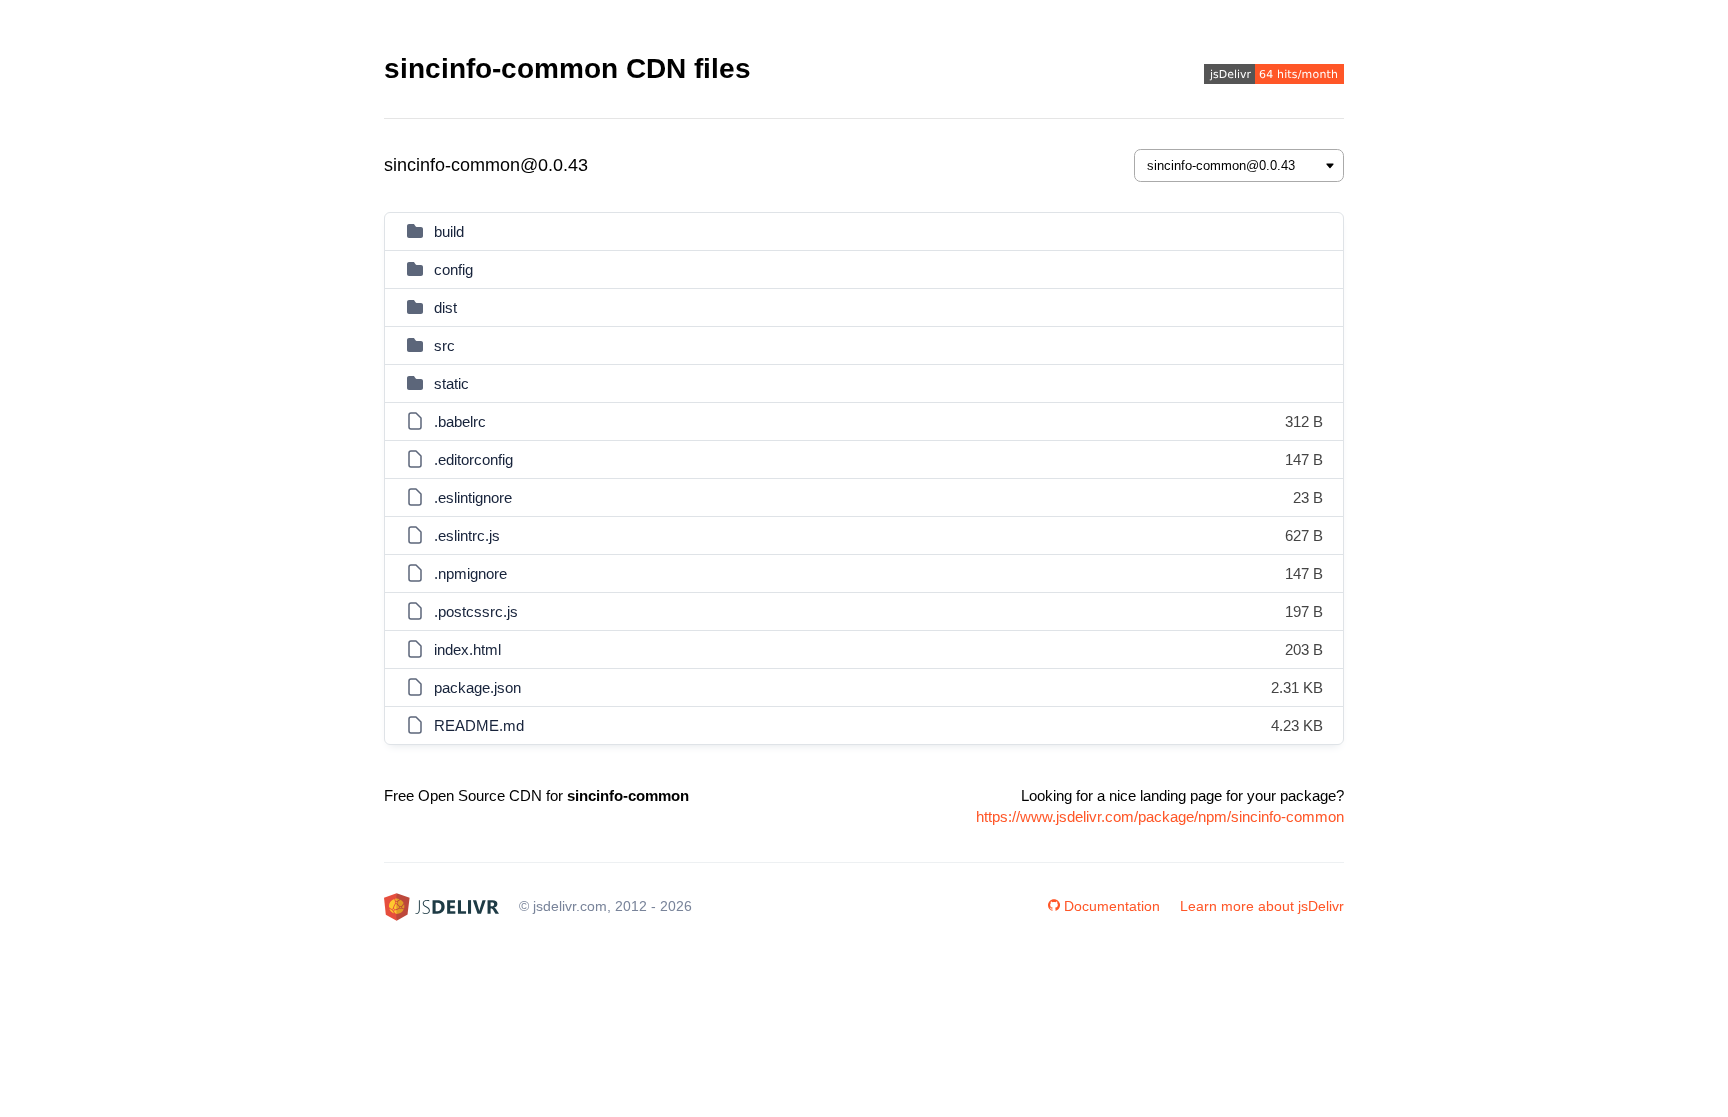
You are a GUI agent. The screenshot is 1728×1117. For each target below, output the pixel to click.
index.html (467, 649)
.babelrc (460, 421)
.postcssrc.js (476, 611)
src (444, 345)
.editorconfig (473, 459)
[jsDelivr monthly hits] (1274, 76)
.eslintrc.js (467, 535)
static (451, 383)
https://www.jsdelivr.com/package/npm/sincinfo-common (1160, 816)
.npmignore (470, 573)
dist (445, 307)
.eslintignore (473, 497)
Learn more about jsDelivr (1262, 906)
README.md (479, 725)
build (449, 231)
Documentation (1112, 906)
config (453, 269)
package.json (477, 687)
